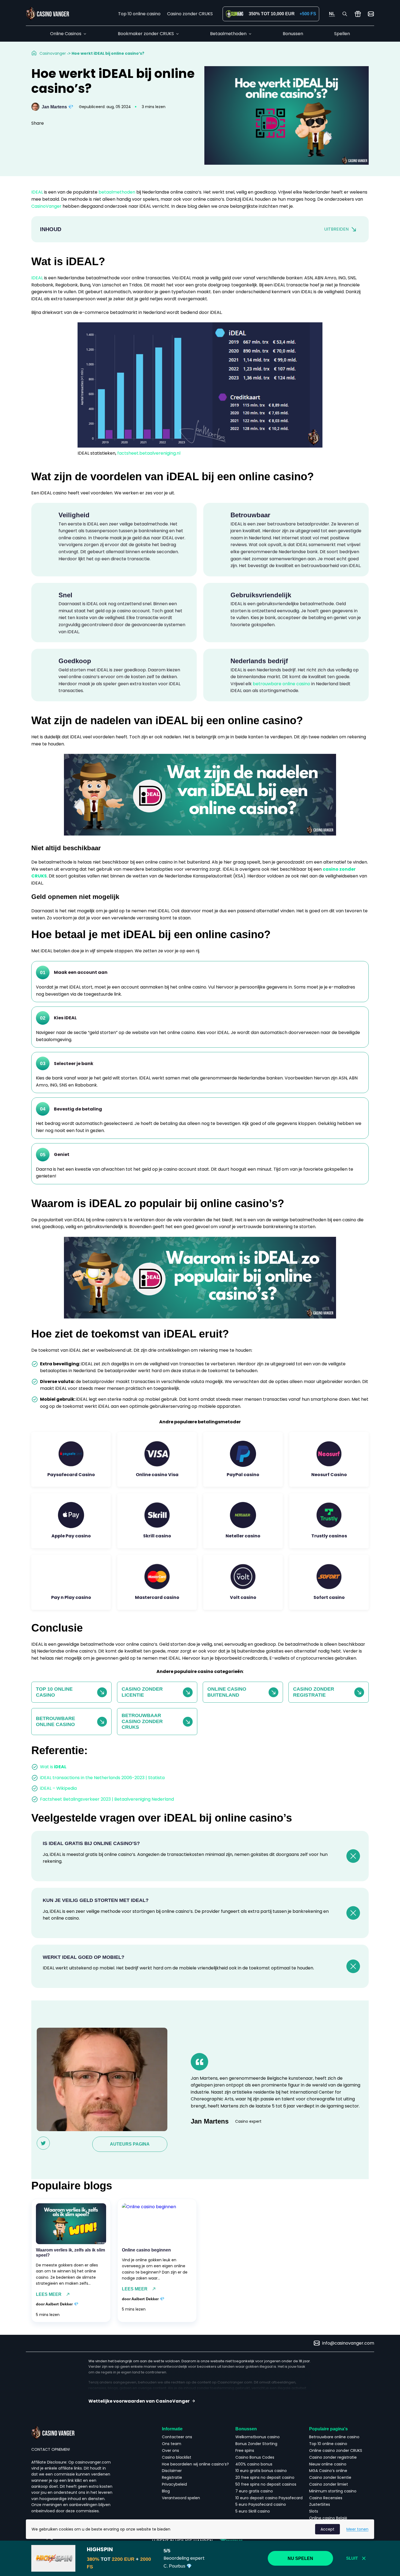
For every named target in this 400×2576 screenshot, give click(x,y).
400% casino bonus (254, 2464)
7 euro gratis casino (254, 2491)
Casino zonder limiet (329, 2484)
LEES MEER (49, 2294)
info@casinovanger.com (348, 2343)
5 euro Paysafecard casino (261, 2504)
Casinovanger (53, 53)
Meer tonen (357, 2529)
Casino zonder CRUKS (190, 14)
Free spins (245, 2450)
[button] (200, 2401)
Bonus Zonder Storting (256, 2444)
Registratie (172, 2477)
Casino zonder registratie (333, 2457)
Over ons (170, 2450)
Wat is (53, 1767)
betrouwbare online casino (281, 684)
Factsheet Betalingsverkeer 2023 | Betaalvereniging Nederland (107, 1799)
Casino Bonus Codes (255, 2457)
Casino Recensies (326, 2498)
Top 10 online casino (139, 14)
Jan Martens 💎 (58, 107)
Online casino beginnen (146, 2250)
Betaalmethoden (228, 34)
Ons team (172, 2444)
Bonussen (293, 34)
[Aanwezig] (358, 14)
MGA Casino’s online (328, 2471)
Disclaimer (172, 2471)
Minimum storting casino (333, 2491)
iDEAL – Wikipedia (58, 1788)
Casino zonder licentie (330, 2477)
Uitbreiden (336, 229)
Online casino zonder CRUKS (336, 2450)
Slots (314, 2511)
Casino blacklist (177, 2457)
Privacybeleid (174, 2484)
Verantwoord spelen (181, 2498)
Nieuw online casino (328, 2464)
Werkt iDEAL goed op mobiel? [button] (84, 1957)
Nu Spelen (300, 2558)
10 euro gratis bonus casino (261, 2471)
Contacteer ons (177, 2437)
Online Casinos (66, 34)
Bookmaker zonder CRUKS (146, 34)
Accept (327, 2529)
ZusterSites (320, 2504)
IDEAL (38, 192)
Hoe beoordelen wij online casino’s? (195, 2464)
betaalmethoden (117, 192)
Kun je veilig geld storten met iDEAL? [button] (96, 1900)
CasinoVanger (47, 206)
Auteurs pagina (130, 2144)
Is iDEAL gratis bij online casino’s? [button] (91, 1843)
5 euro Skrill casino (253, 2511)
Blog (166, 2491)
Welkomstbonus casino (258, 2437)
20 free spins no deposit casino (265, 2477)
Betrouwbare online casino (334, 2437)
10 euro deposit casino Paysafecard (269, 2498)
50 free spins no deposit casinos (266, 2484)
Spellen (342, 34)
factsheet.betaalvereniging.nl (149, 453)
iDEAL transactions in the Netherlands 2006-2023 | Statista (102, 1778)
